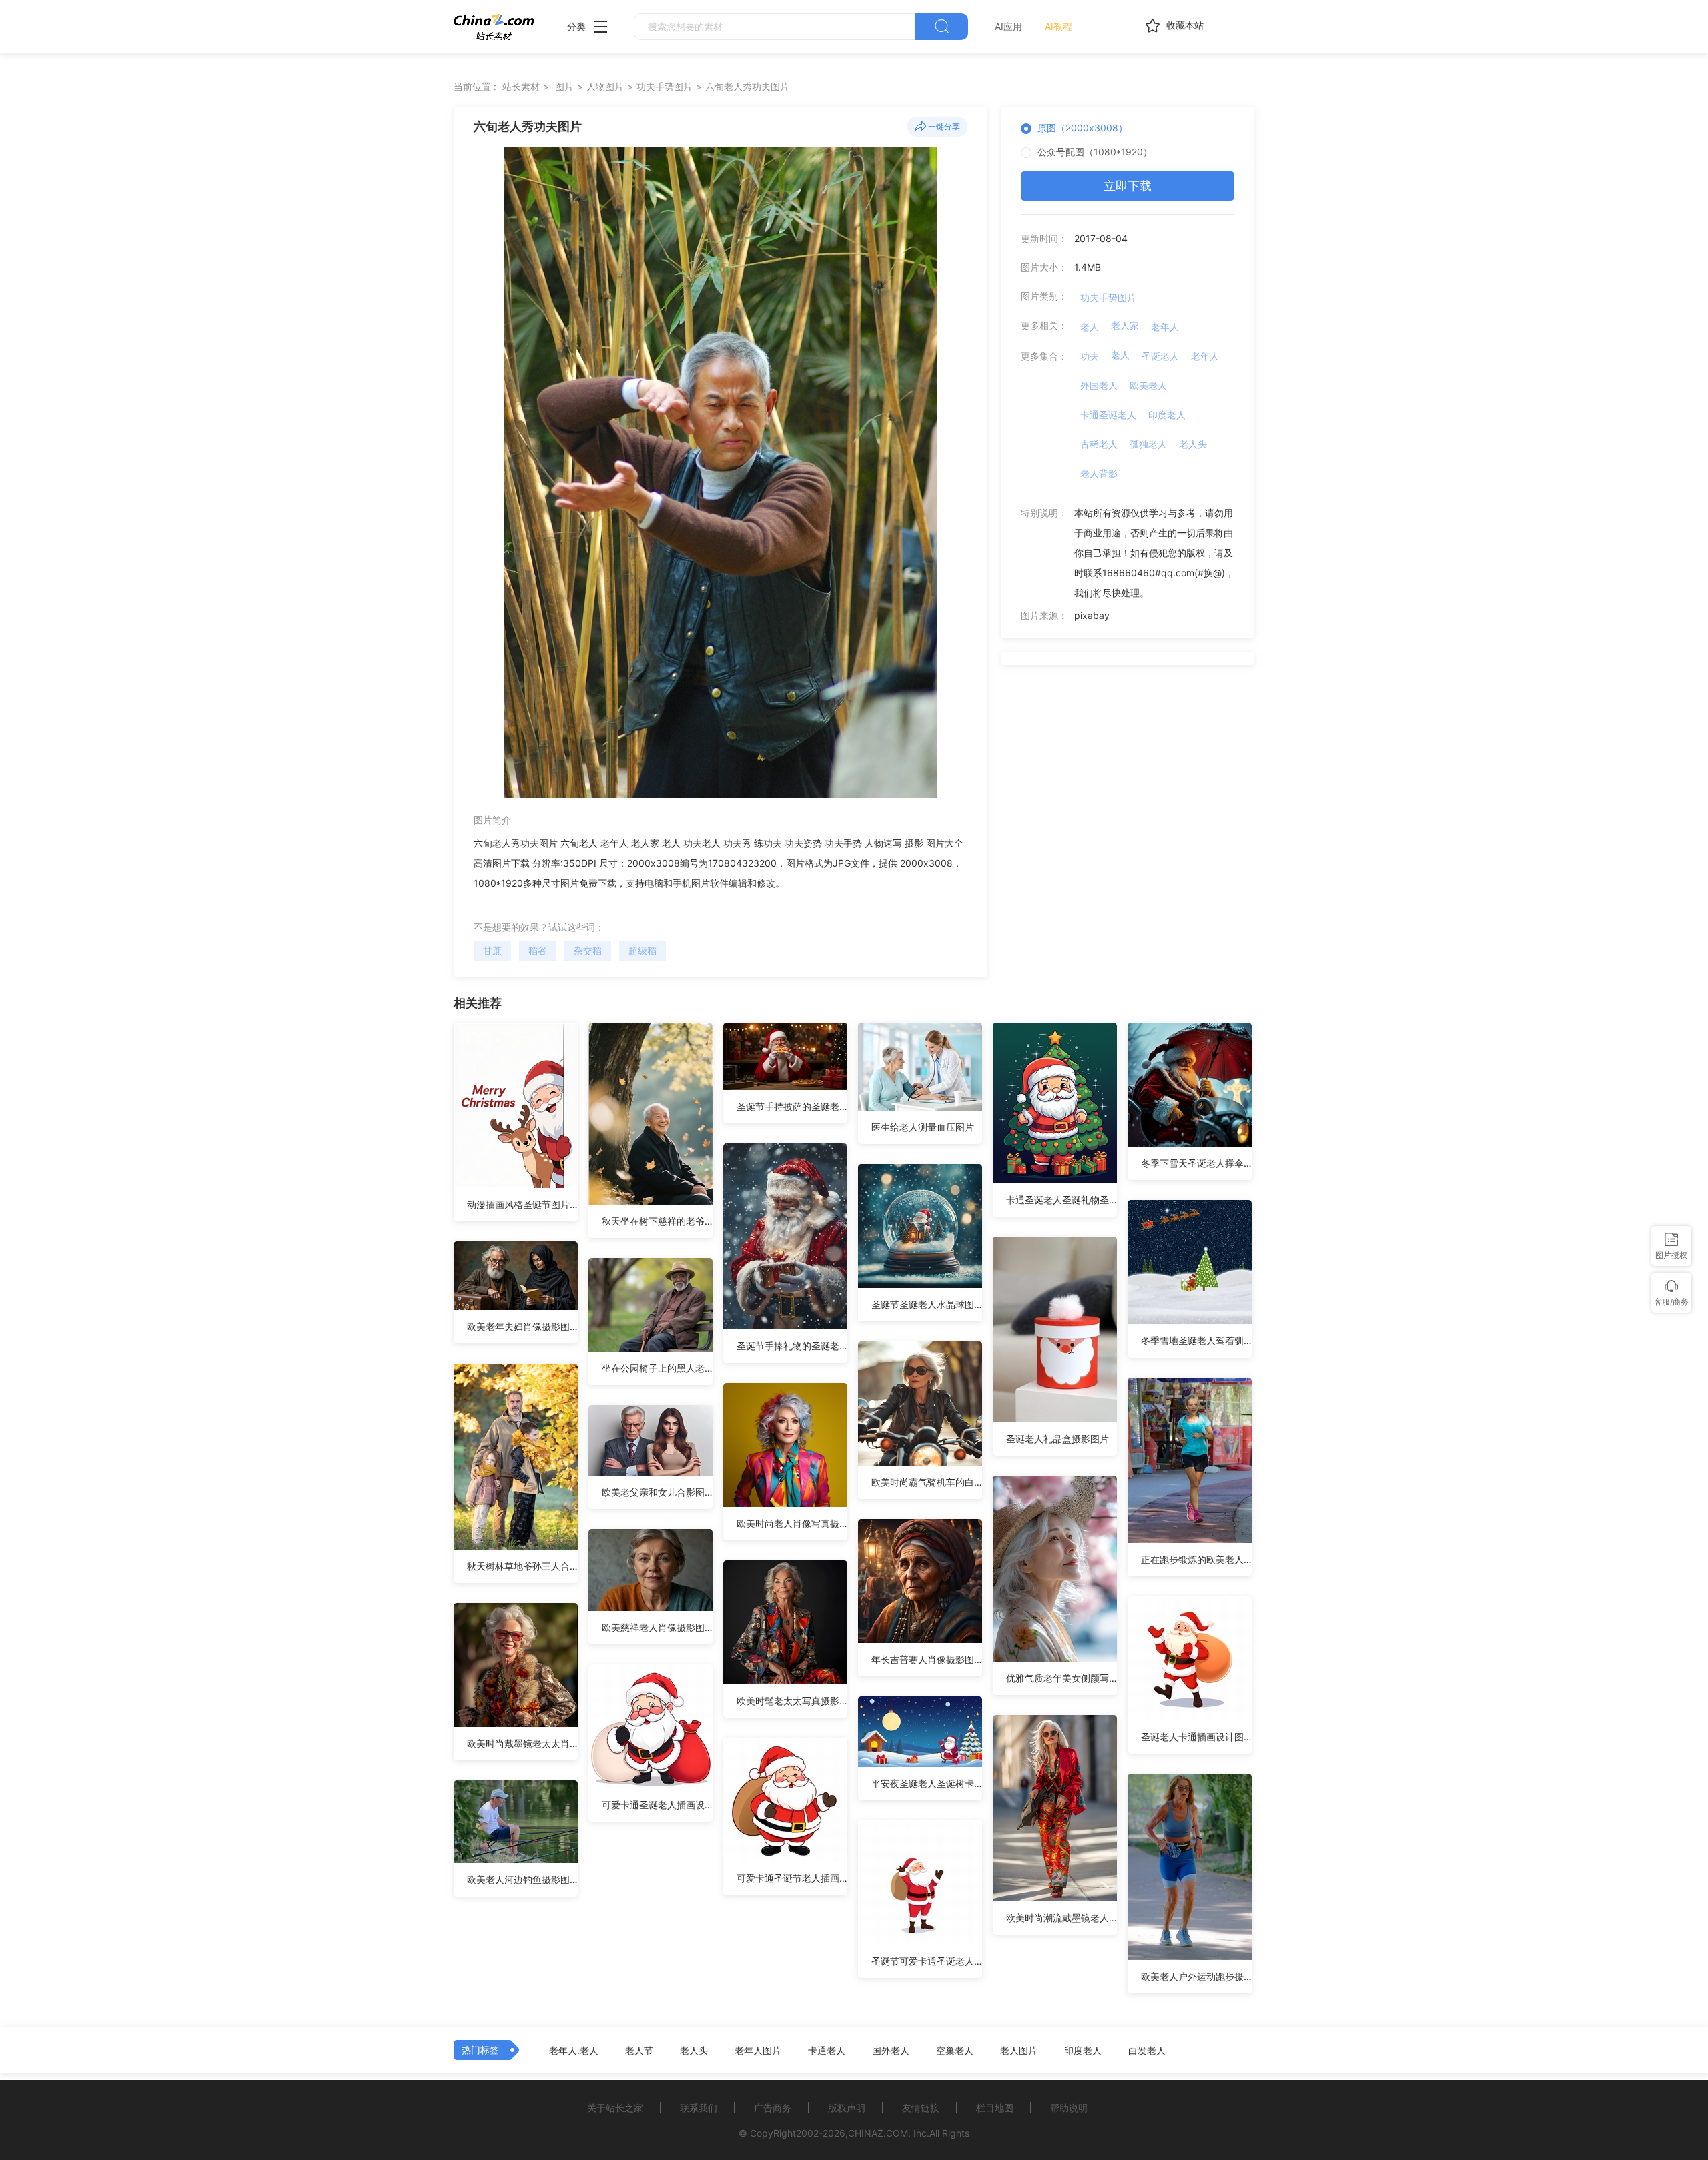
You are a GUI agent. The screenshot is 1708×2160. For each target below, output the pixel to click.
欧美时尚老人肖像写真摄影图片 (792, 1523)
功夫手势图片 (665, 86)
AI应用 (1008, 26)
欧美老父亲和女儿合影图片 (657, 1492)
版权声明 (847, 2108)
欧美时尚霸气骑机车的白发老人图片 (927, 1482)
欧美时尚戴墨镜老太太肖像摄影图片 (522, 1743)
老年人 (1165, 327)
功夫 (1090, 356)
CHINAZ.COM (878, 2133)
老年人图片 (758, 2051)
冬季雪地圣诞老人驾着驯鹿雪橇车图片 (1196, 1340)
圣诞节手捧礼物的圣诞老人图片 (792, 1346)
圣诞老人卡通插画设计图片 (1196, 1737)
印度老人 (1167, 415)
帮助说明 (1069, 2108)
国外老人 (891, 2051)
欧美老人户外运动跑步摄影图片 (1196, 1976)
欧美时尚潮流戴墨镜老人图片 (1061, 1918)
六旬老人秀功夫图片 (747, 86)
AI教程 (1058, 26)
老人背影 (1099, 473)
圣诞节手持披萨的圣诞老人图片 (792, 1106)
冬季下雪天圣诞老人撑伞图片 (1196, 1163)
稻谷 (538, 950)
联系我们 (699, 2108)
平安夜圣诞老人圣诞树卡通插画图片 (927, 1783)
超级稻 (643, 950)
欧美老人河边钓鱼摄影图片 (522, 1879)
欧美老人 (1148, 385)
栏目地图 (995, 2108)
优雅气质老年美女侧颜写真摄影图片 (1061, 1678)
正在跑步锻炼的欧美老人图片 (1196, 1559)
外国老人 (1099, 385)
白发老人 (1147, 2051)
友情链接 (921, 2108)
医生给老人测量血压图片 (923, 1127)
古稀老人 (1099, 444)
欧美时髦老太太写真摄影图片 (792, 1701)
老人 (1090, 327)
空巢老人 (955, 2051)
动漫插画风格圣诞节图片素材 (522, 1204)
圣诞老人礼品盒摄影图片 (1057, 1439)
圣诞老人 (1160, 356)
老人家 (1125, 325)
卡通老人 (827, 2051)
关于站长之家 (615, 2108)
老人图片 (1019, 2051)
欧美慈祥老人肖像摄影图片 (657, 1627)
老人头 (1193, 444)
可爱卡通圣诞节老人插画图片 (792, 1878)
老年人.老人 (574, 2051)
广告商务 (773, 2108)
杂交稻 (588, 950)
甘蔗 (492, 950)
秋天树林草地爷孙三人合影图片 (522, 1566)
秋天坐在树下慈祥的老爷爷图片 (657, 1221)
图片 (564, 86)
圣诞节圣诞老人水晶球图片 (927, 1304)
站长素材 (521, 86)
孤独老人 (1148, 444)
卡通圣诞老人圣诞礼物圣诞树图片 (1061, 1200)
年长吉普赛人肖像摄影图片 (927, 1659)
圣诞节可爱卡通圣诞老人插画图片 (927, 1961)
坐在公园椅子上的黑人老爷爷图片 (657, 1368)
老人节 (639, 2051)
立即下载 (1128, 186)
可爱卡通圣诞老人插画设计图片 (657, 1805)
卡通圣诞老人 (1108, 415)
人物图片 (605, 86)
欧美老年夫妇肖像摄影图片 (522, 1326)
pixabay (1092, 615)
